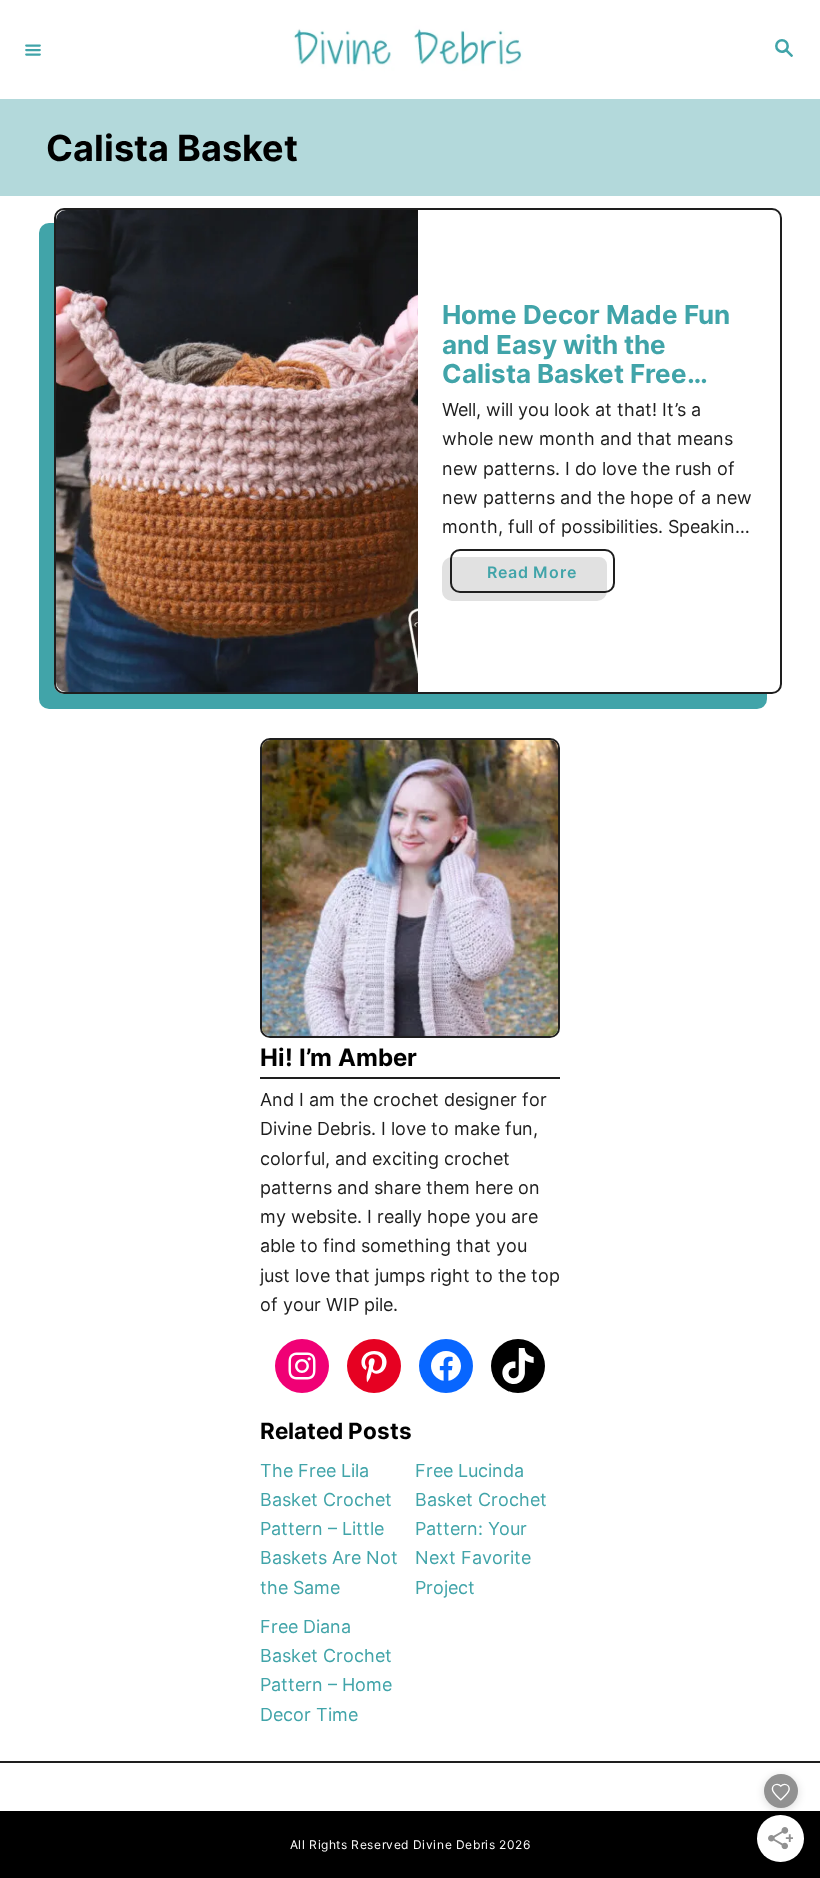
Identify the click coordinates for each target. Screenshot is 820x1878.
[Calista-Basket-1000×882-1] (237, 451)
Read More (539, 577)
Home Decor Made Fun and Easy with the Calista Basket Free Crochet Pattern (586, 359)
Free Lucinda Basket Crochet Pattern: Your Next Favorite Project (481, 1529)
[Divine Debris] (407, 49)
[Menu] (33, 49)
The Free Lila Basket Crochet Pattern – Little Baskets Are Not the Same (329, 1529)
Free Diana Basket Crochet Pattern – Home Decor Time (326, 1670)
